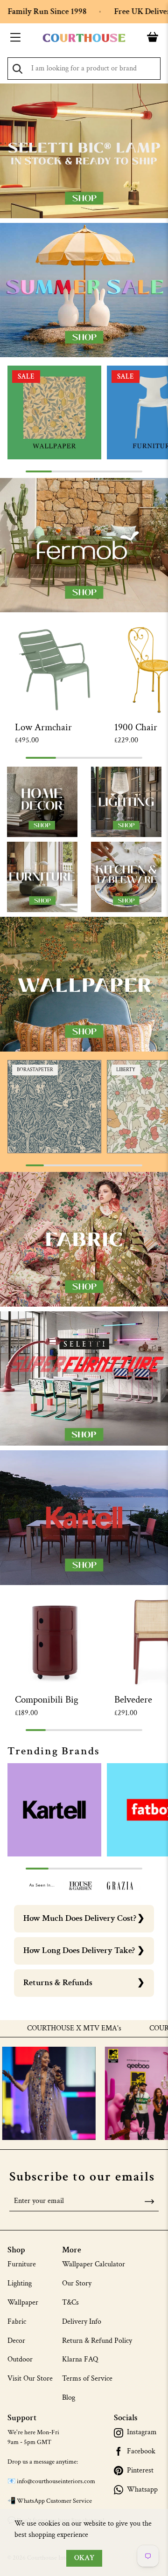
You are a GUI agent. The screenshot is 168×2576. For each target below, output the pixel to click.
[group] (54, 412)
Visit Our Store (30, 2379)
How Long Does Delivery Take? (79, 1950)
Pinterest (140, 2471)
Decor (16, 2341)
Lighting (20, 2283)
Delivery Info (82, 2322)
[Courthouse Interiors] (84, 38)
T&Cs (70, 2302)
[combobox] (84, 69)
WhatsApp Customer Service (54, 2501)
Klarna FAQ (80, 2359)
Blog (69, 2398)
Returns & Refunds (58, 1983)
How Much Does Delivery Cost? (80, 1918)
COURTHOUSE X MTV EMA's (58, 2029)
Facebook (141, 2451)
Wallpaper (23, 2302)
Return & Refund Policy (97, 2341)
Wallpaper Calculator (94, 2264)
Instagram (142, 2432)
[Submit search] (17, 69)
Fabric (17, 2322)
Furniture (22, 2264)
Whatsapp (142, 2490)
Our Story (77, 2283)
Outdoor (20, 2359)
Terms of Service (87, 2379)
